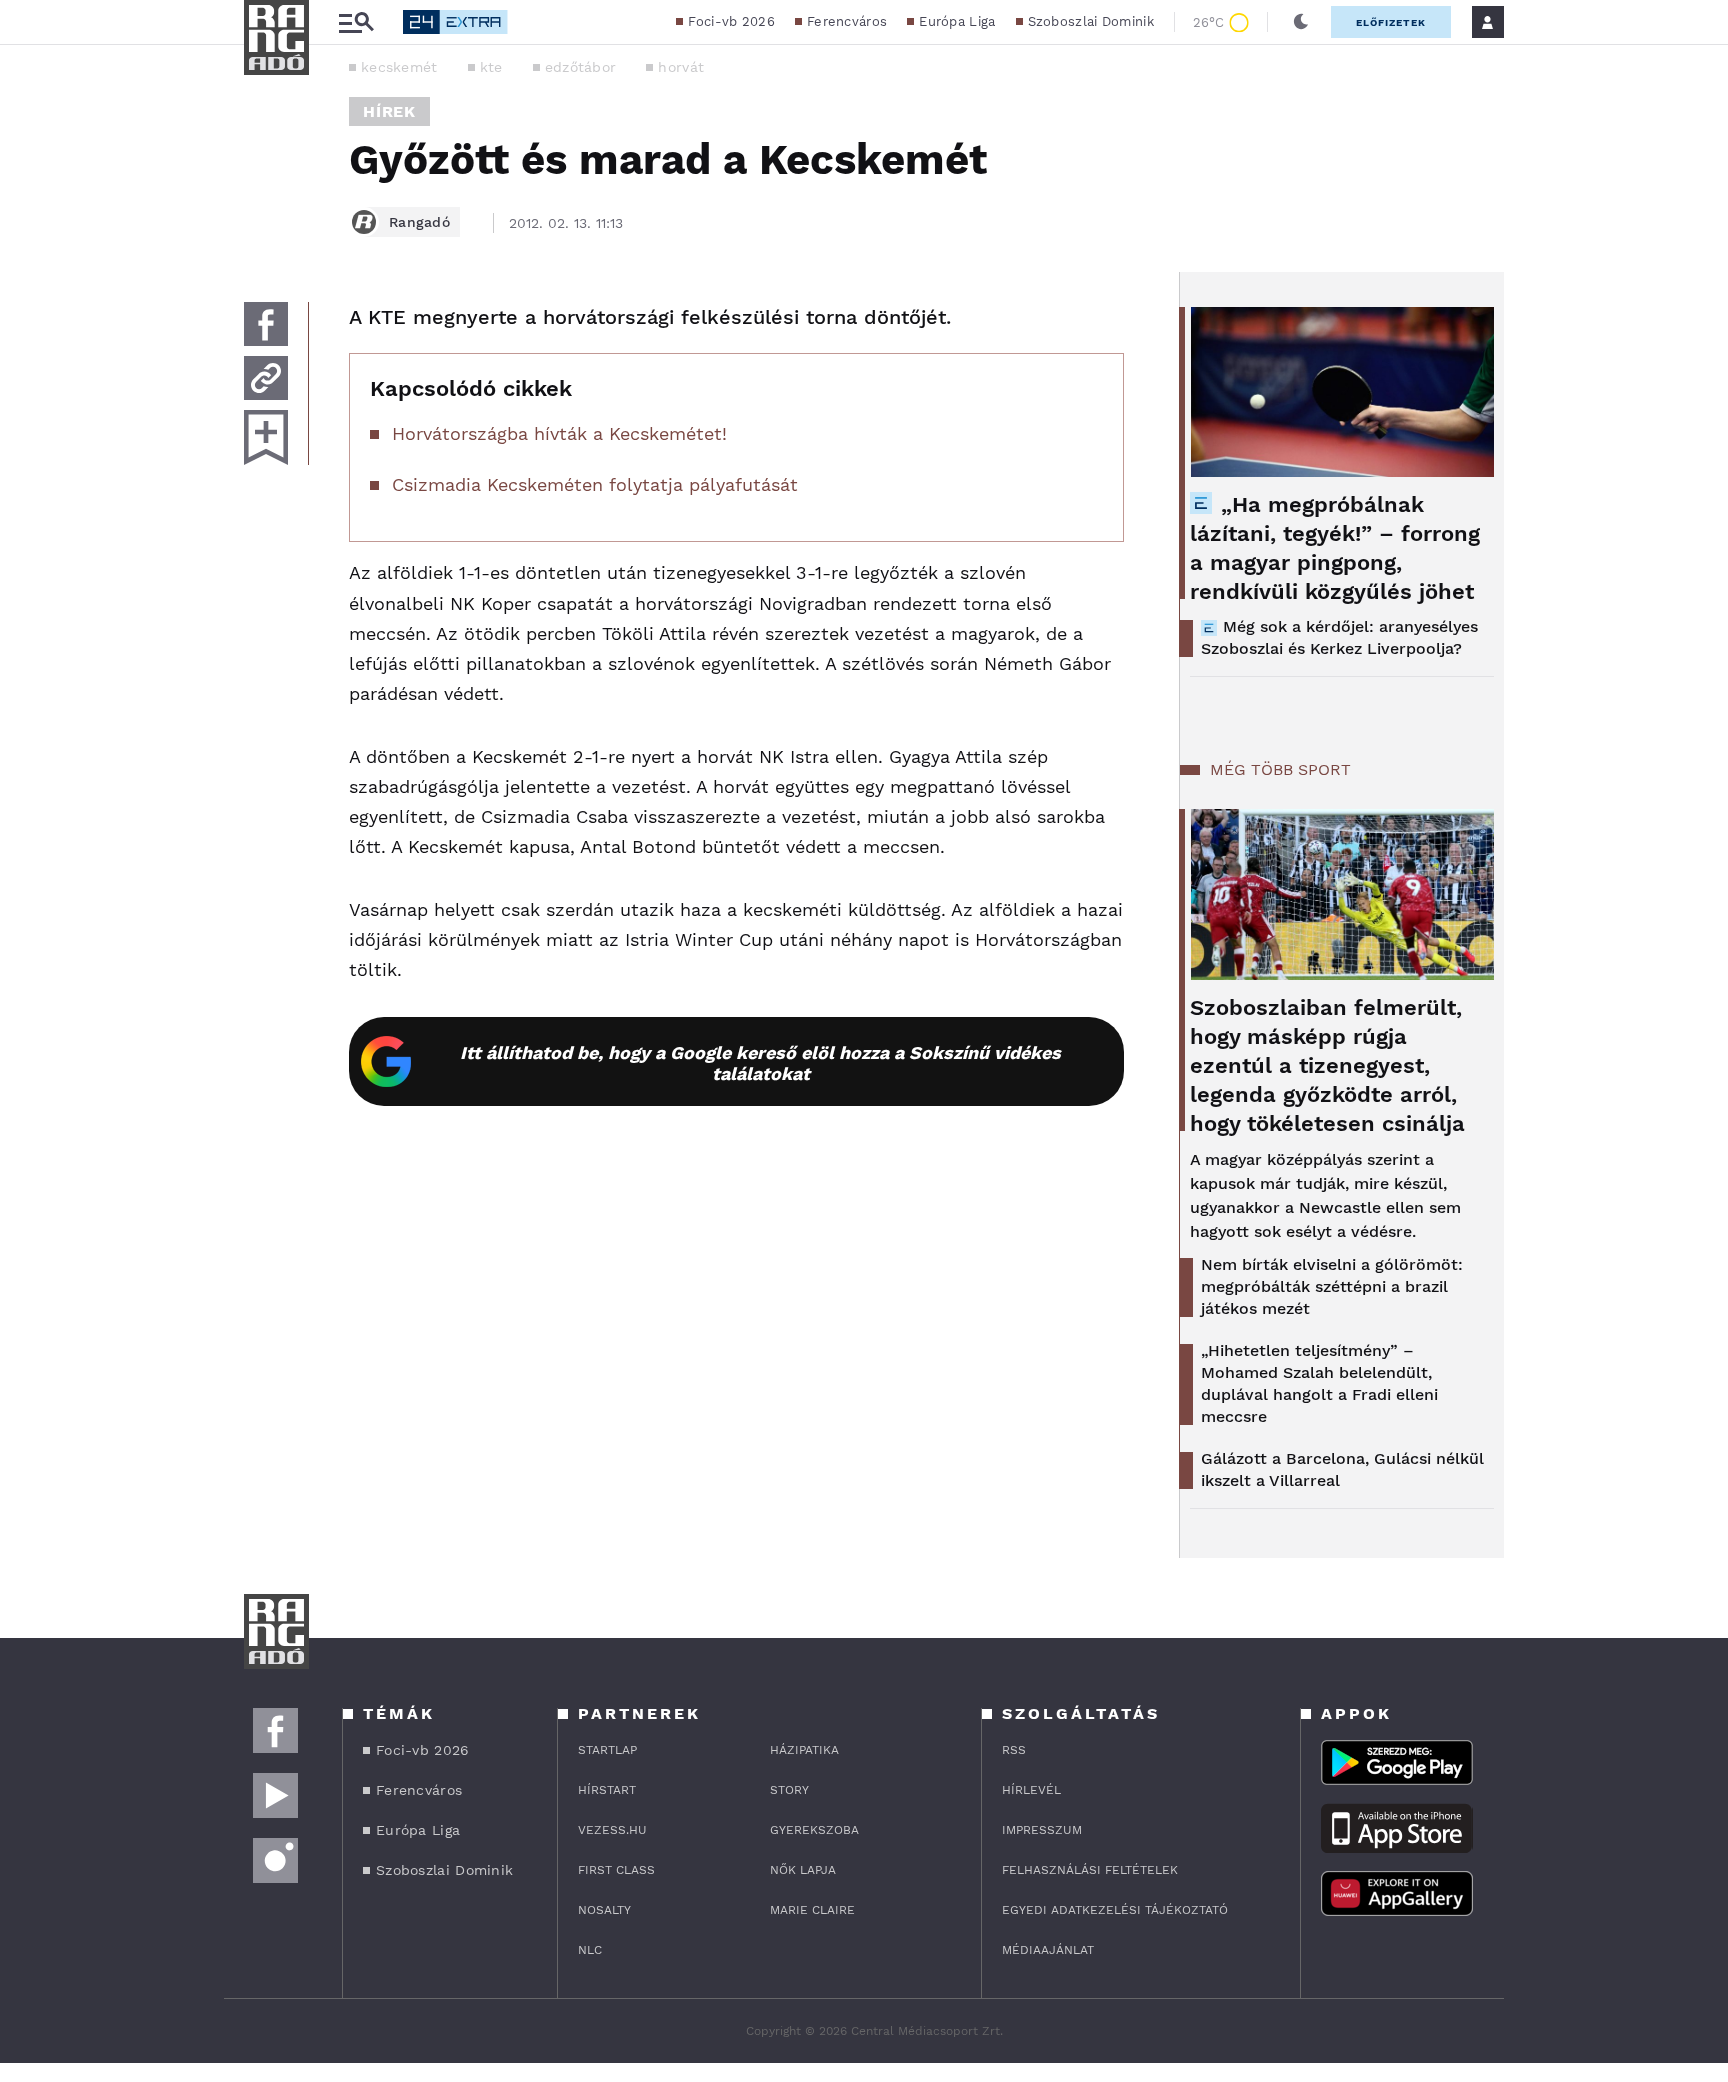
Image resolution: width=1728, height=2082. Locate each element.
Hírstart (607, 1790)
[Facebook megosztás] (266, 324)
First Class (616, 1870)
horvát (681, 67)
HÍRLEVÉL (1031, 1790)
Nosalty (604, 1910)
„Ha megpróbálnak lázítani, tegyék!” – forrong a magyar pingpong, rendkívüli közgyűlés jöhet (1335, 548)
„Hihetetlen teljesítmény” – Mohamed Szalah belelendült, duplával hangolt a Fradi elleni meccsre (1319, 1383)
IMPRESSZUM (1042, 1830)
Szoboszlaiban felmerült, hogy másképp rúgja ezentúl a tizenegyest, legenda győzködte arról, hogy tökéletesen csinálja (1327, 1065)
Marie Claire (812, 1910)
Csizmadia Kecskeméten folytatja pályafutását (595, 484)
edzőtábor (581, 67)
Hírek (389, 111)
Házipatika (804, 1750)
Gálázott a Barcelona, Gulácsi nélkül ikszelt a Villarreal (1342, 1469)
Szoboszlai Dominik (1091, 21)
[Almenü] (356, 22)
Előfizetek (1391, 22)
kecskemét (399, 67)
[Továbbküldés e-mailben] (266, 378)
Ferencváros (847, 21)
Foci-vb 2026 (731, 21)
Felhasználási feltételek (1090, 1870)
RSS (1014, 1750)
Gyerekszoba (814, 1830)
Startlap (607, 1750)
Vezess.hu (612, 1830)
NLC (590, 1950)
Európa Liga (957, 21)
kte (491, 67)
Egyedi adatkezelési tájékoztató (1115, 1910)
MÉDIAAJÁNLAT (1048, 1950)
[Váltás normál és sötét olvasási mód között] (1301, 22)
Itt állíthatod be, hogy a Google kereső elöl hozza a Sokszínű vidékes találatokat (760, 1063)
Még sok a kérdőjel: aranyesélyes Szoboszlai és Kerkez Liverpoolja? (1339, 637)
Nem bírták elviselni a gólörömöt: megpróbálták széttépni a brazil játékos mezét (1332, 1286)
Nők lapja (803, 1870)
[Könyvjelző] (266, 437)
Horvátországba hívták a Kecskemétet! (559, 433)
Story (789, 1790)
